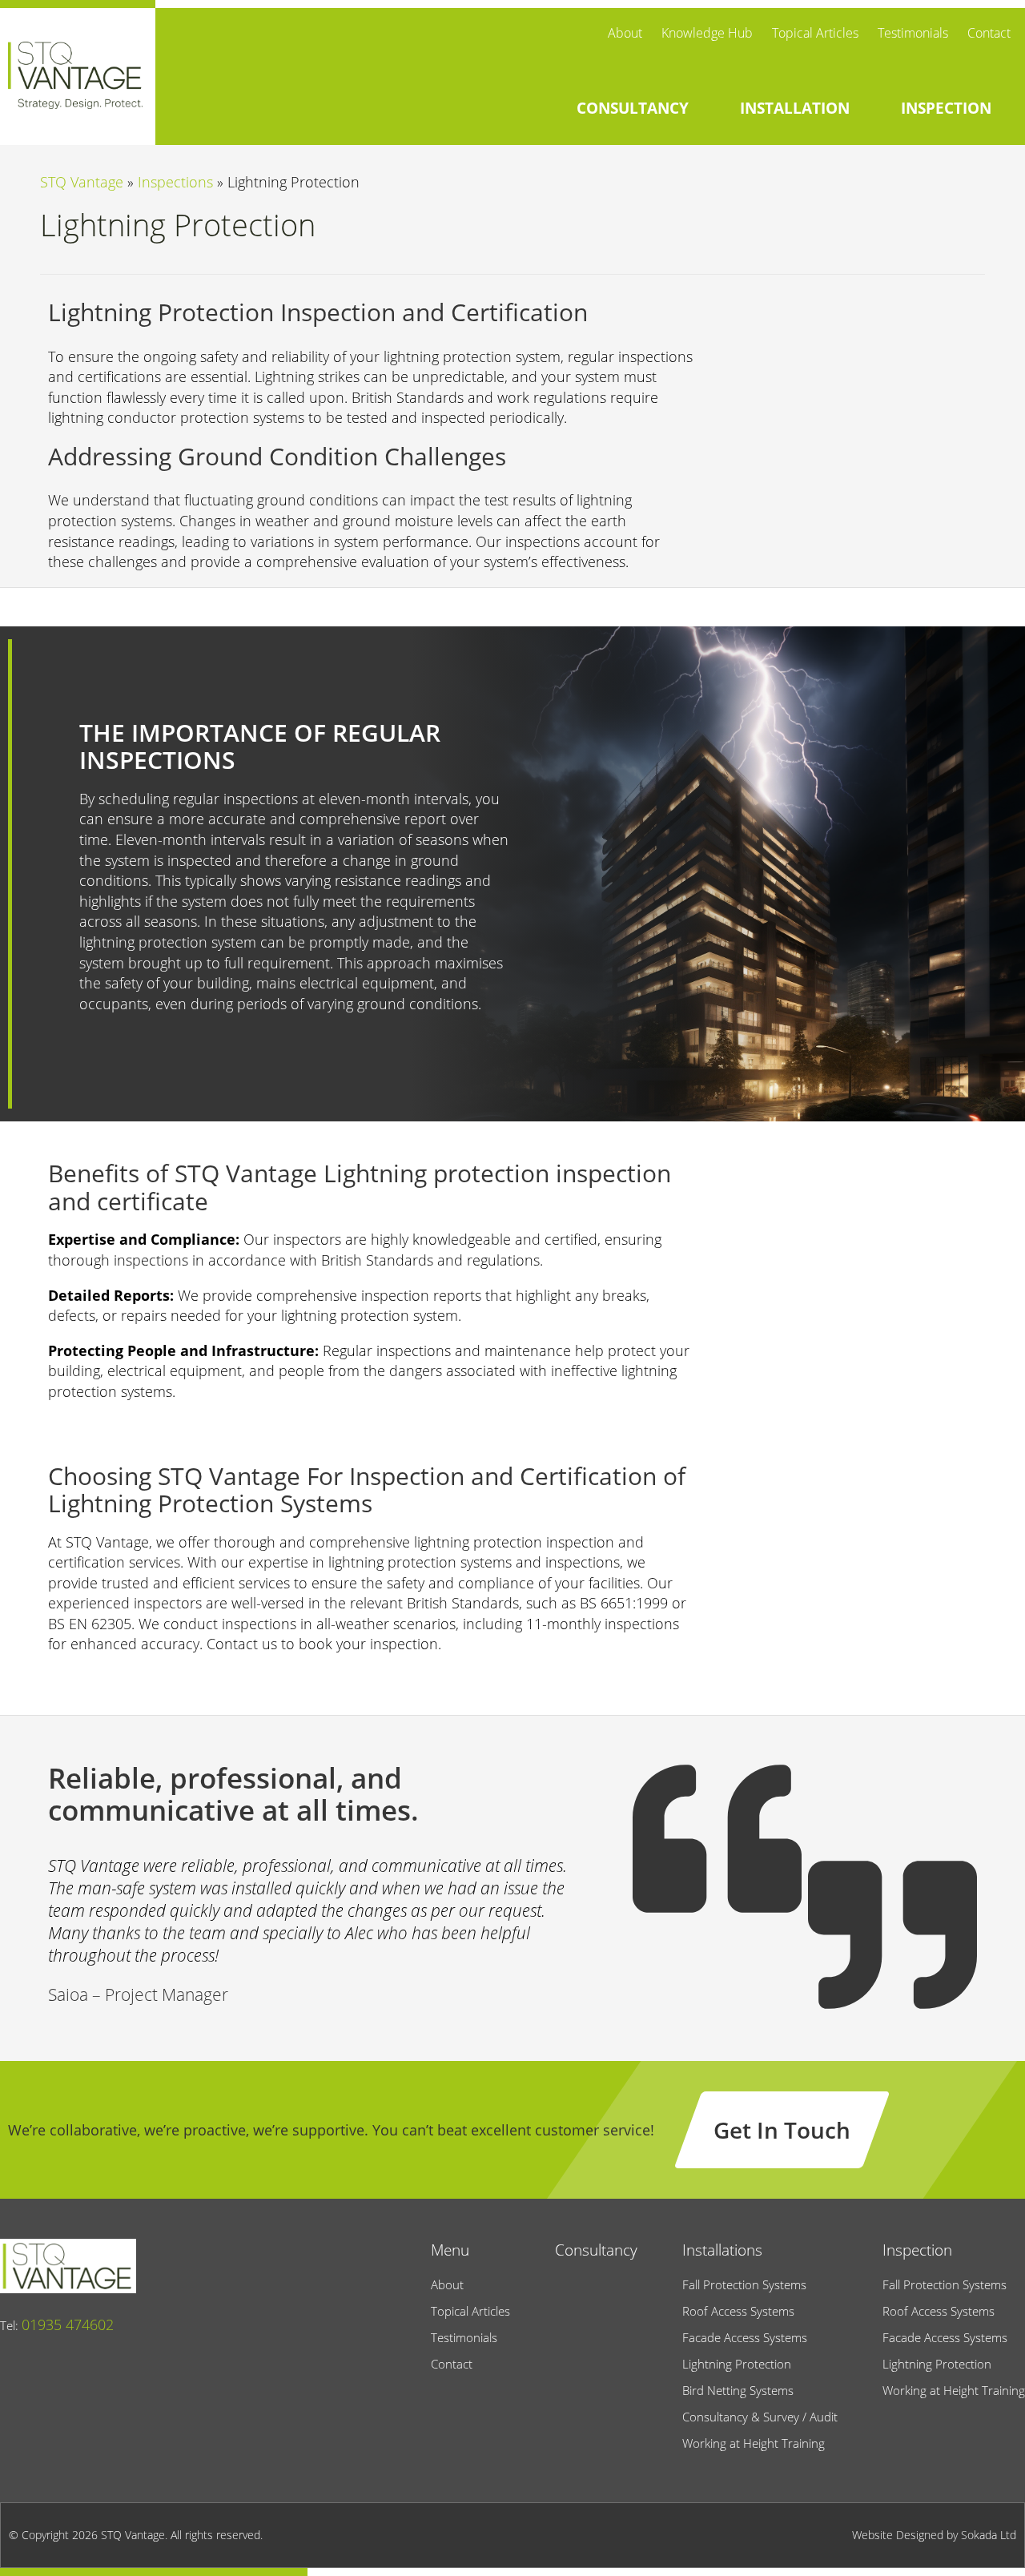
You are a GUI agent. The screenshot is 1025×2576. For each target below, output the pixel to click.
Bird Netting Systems (738, 2390)
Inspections (175, 182)
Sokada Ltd (989, 2535)
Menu (450, 2250)
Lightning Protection (737, 2364)
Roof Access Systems (738, 2311)
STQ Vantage (82, 182)
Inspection (917, 2250)
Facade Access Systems (745, 2337)
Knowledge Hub (707, 33)
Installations (722, 2250)
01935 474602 (68, 2324)
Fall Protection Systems (744, 2284)
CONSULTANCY (633, 108)
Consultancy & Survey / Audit (760, 2417)
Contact (989, 33)
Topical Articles (815, 33)
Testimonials (913, 33)
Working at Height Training (754, 2443)
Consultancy (596, 2250)
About (625, 33)
